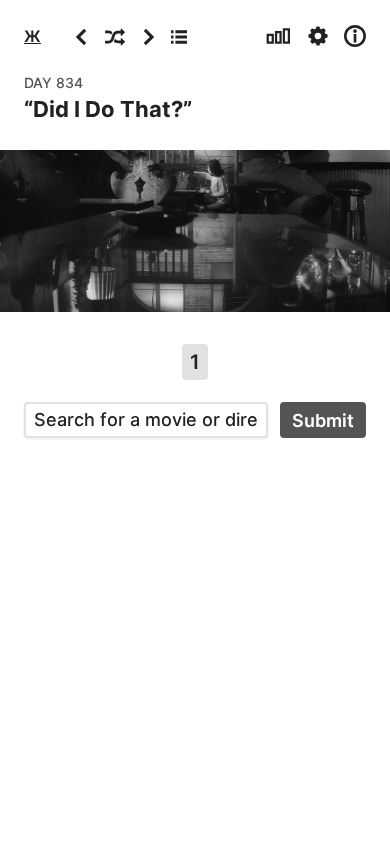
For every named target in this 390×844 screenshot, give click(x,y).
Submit (323, 420)
